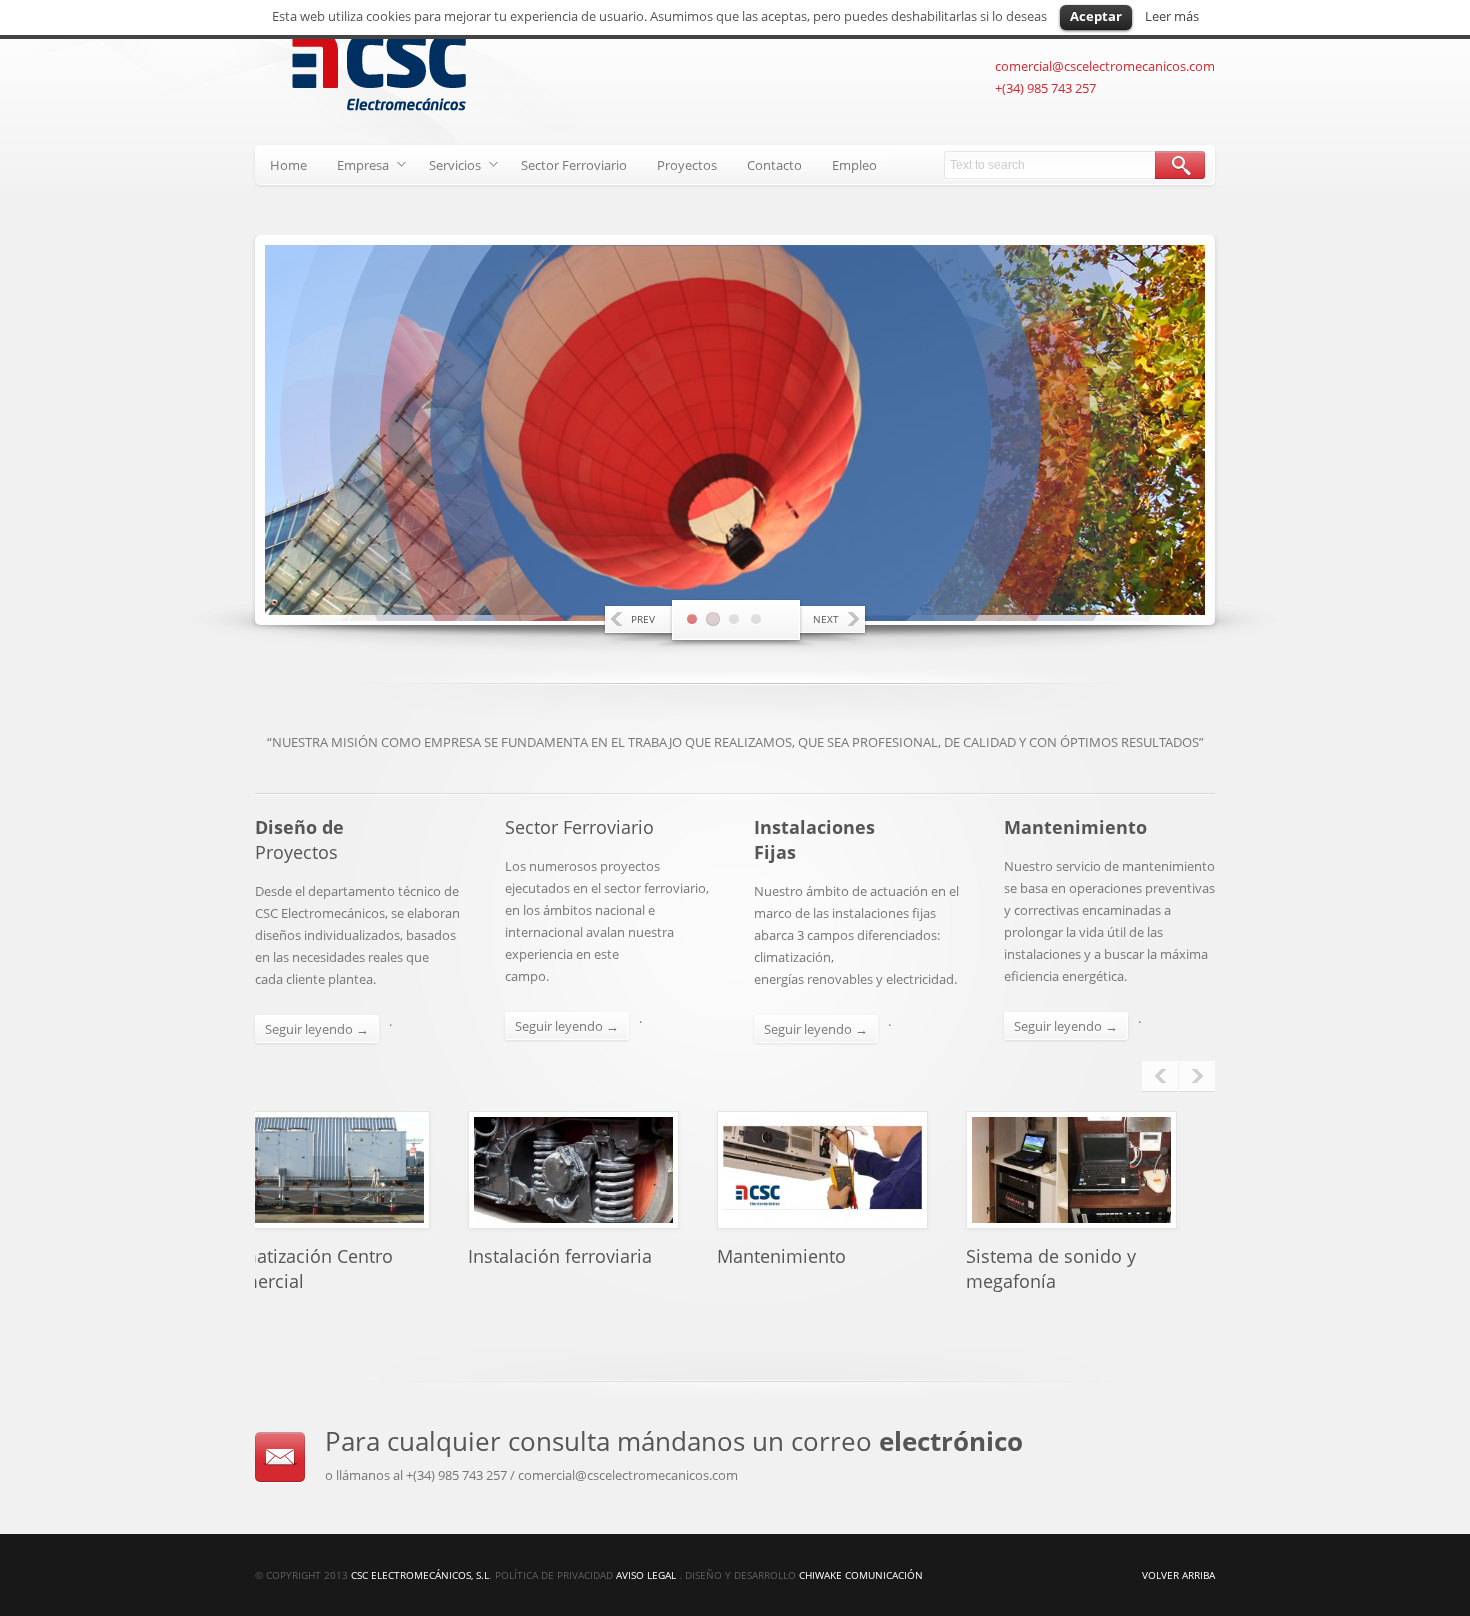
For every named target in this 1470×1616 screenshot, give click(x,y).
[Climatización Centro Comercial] (324, 1170)
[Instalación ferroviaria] (573, 1170)
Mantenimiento (781, 1256)
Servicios (447, 168)
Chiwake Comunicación (861, 1575)
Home (288, 165)
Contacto (774, 165)
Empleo (854, 165)
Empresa (355, 168)
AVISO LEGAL (647, 1575)
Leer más (1172, 16)
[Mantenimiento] (822, 1170)
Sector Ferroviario (574, 165)
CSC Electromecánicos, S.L (420, 1575)
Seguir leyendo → (317, 1029)
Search (1180, 165)
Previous (1160, 1076)
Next (1197, 1076)
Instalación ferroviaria (560, 1256)
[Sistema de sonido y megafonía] (1071, 1170)
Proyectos (687, 165)
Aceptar (1096, 16)
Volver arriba (1178, 1575)
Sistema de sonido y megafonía (1051, 1268)
